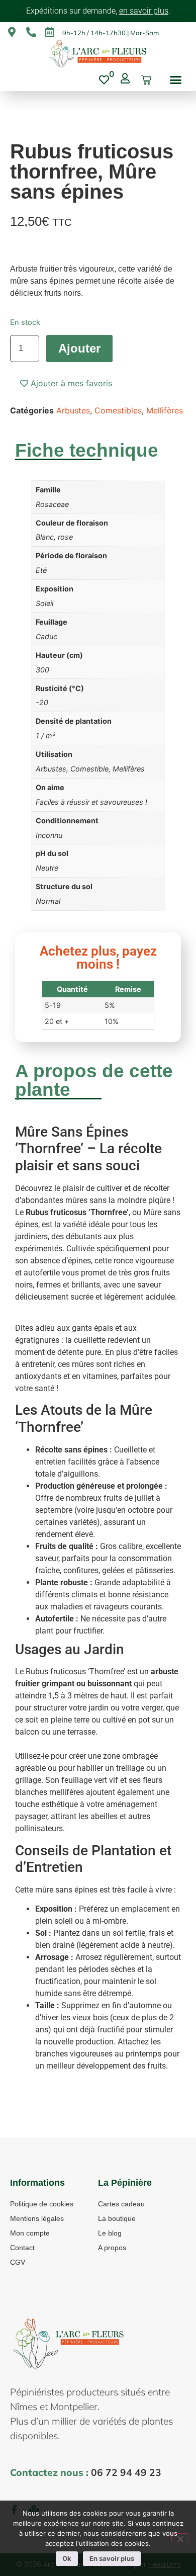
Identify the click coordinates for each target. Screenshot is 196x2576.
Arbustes (73, 410)
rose (65, 537)
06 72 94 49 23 (126, 2472)
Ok (67, 2558)
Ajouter (79, 348)
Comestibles (118, 410)
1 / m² (45, 736)
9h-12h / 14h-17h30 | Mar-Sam (111, 33)
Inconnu (49, 835)
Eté (41, 570)
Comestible (89, 769)
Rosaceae (52, 504)
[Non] (180, 2538)
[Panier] (146, 80)
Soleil (44, 603)
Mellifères (165, 410)
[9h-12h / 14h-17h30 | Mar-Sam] (50, 32)
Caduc (46, 636)
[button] (176, 80)
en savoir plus (144, 11)
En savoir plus (112, 2558)
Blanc (45, 537)
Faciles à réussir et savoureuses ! (91, 802)
